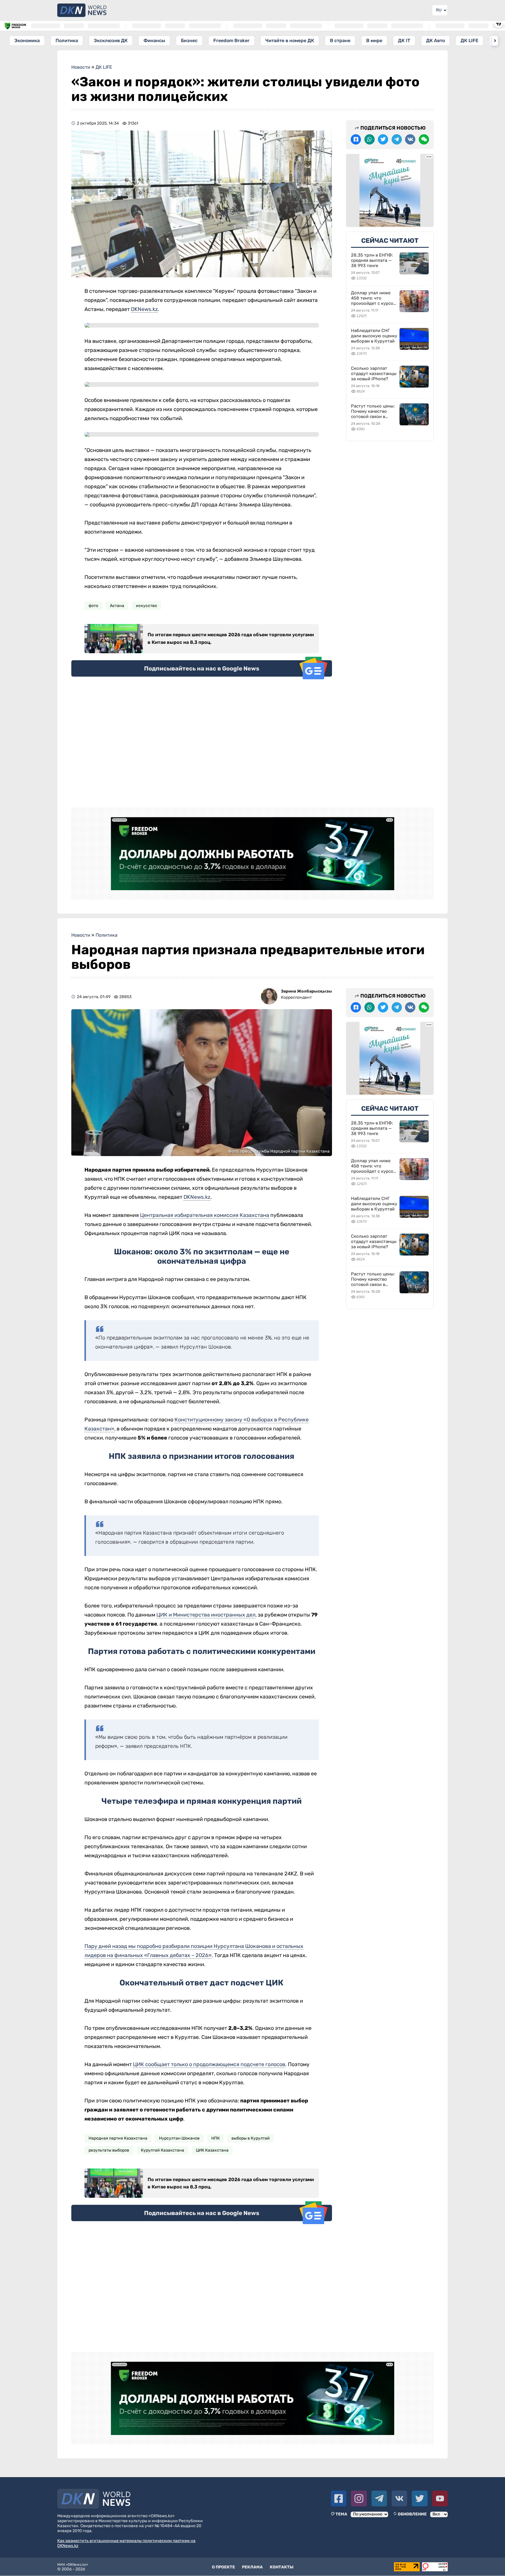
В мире (374, 41)
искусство (146, 606)
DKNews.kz (144, 309)
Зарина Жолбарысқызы (306, 991)
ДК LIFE (469, 41)
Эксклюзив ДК (111, 41)
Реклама (252, 2567)
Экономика (27, 41)
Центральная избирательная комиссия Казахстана (205, 1215)
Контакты (282, 2567)
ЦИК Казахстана (212, 2150)
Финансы (154, 41)
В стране (340, 41)
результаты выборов (109, 2150)
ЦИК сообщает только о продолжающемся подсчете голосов (209, 2064)
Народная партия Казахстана (118, 2138)
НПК (216, 2138)
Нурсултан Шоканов (179, 2138)
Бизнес (189, 41)
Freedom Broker (231, 41)
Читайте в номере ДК (290, 41)
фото (93, 606)
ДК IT (404, 41)
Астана (117, 606)
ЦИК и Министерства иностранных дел (206, 1615)
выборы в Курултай (251, 2138)
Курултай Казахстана (162, 2150)
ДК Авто (435, 41)
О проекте (223, 2567)
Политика (67, 41)
